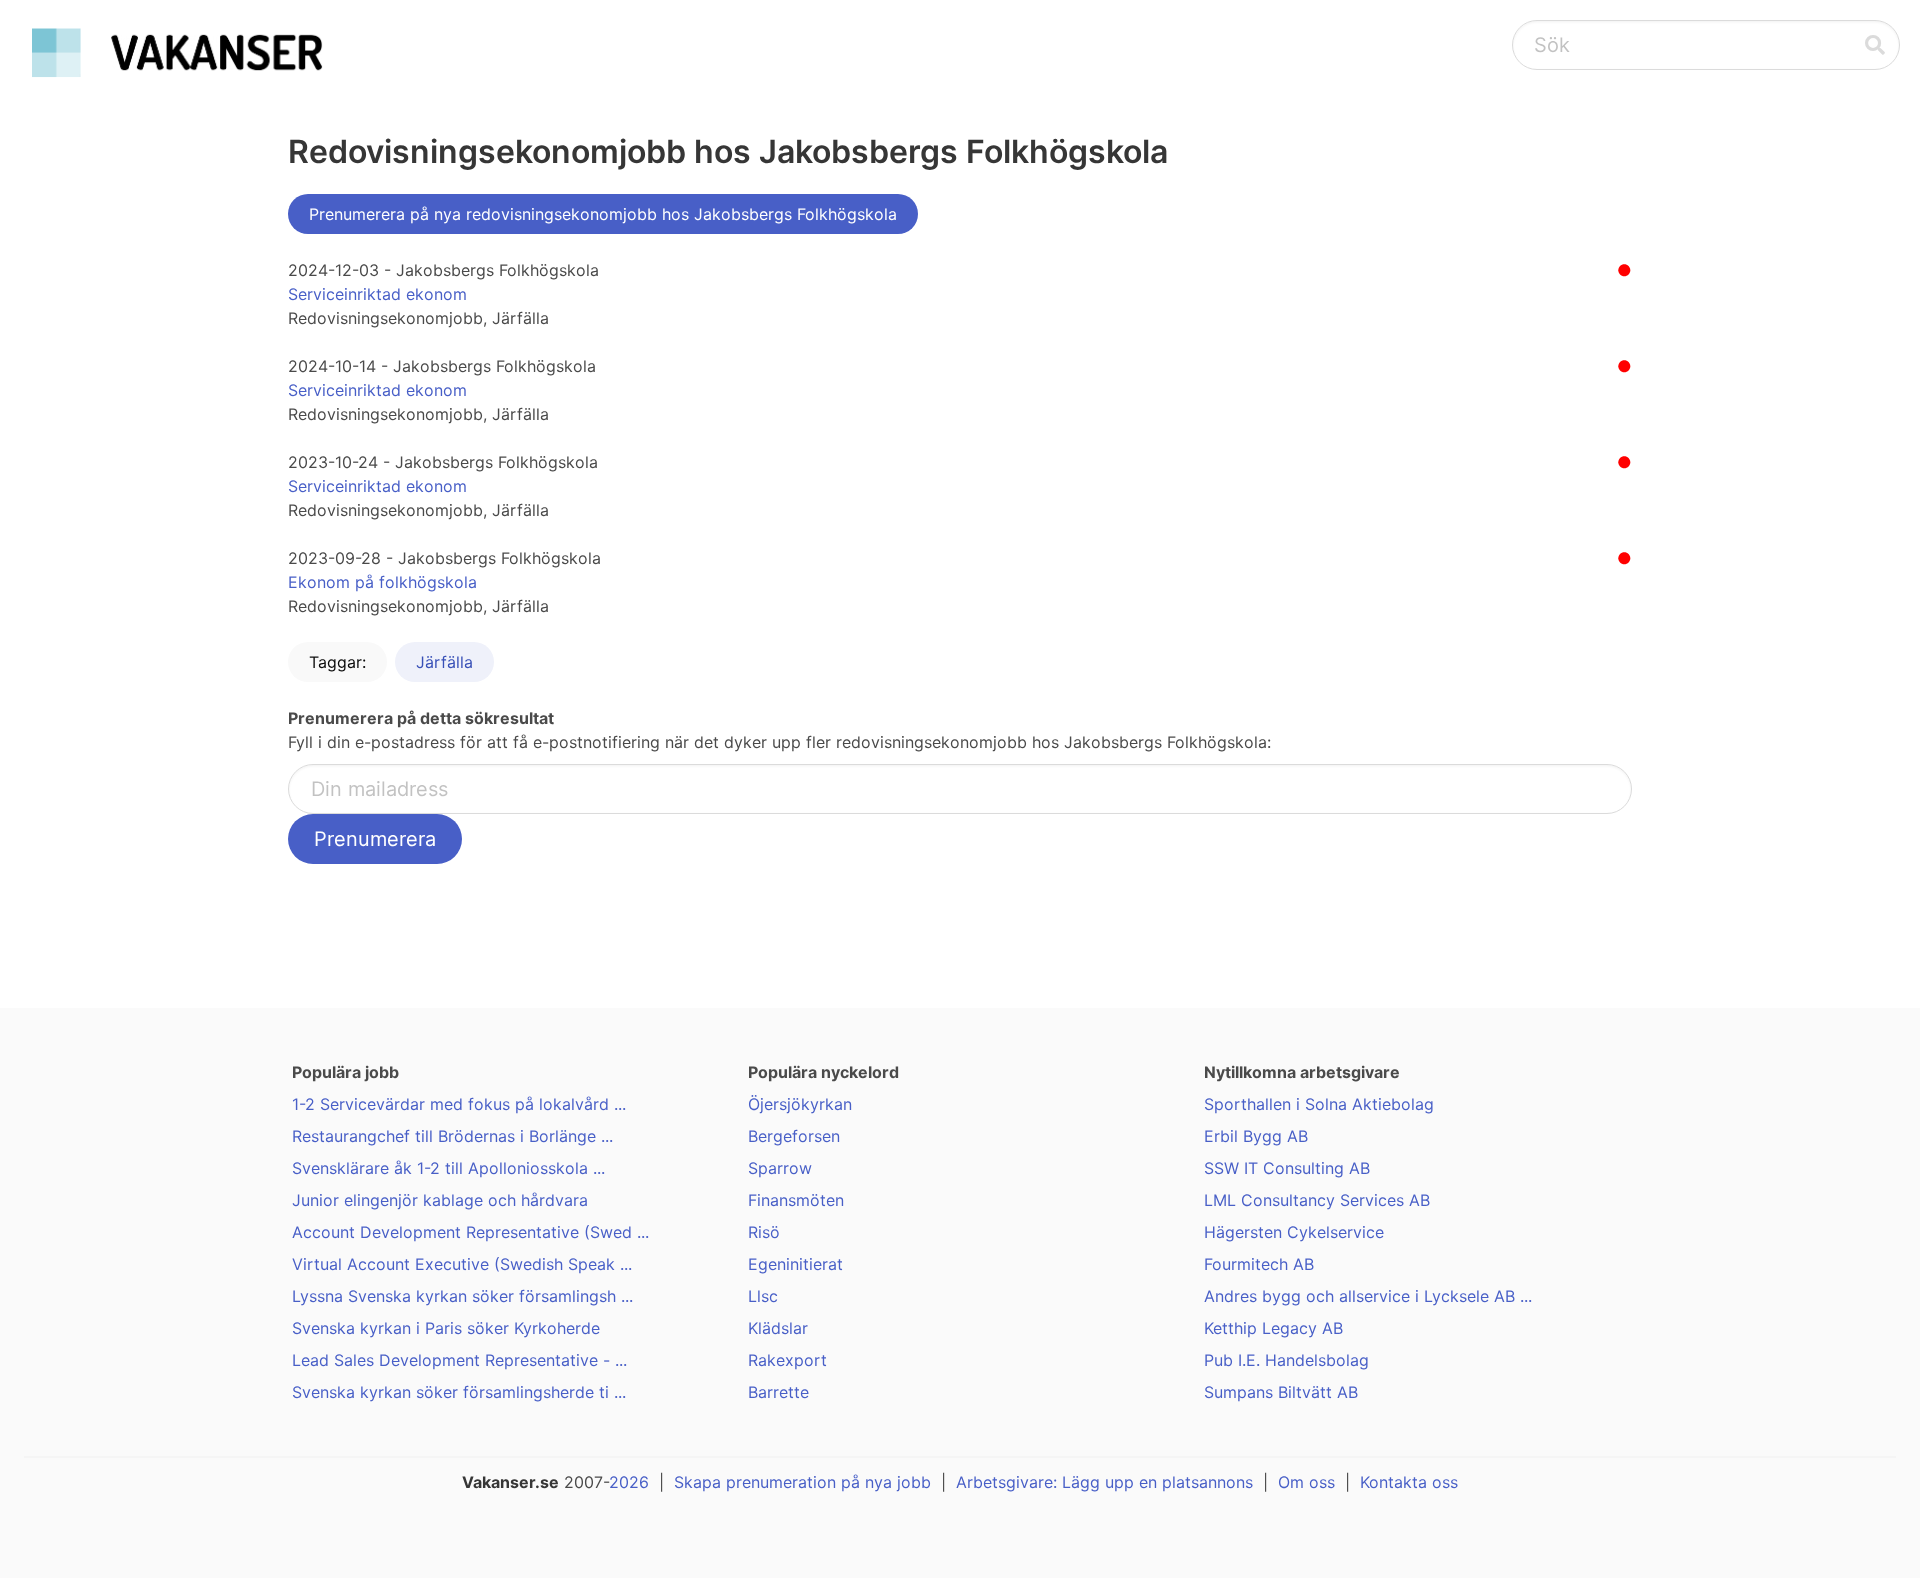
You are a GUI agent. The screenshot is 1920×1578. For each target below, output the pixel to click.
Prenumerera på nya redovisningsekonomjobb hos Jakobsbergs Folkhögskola (603, 214)
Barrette (778, 1392)
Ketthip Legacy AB (1273, 1328)
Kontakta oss (1409, 1482)
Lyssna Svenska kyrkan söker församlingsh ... (462, 1296)
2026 (629, 1482)
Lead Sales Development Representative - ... (459, 1360)
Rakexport (787, 1360)
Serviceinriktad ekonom (377, 294)
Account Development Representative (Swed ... (470, 1232)
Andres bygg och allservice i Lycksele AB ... (1368, 1296)
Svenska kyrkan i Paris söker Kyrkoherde (446, 1328)
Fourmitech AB (1259, 1264)
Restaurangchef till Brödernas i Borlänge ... (452, 1136)
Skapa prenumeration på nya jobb (802, 1482)
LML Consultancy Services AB (1317, 1200)
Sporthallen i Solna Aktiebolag (1319, 1104)
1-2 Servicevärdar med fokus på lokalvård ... (459, 1104)
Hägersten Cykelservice (1294, 1232)
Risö (764, 1232)
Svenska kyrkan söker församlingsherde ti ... (459, 1392)
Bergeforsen (794, 1136)
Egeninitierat (795, 1264)
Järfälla (444, 662)
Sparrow (780, 1168)
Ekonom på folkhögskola (382, 582)
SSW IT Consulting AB (1287, 1168)
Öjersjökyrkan (800, 1104)
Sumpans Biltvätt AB (1281, 1392)
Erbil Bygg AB (1256, 1136)
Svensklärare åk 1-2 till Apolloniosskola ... (448, 1168)
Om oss (1306, 1482)
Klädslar (778, 1328)
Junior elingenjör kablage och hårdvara (440, 1200)
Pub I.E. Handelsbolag (1286, 1360)
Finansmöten (796, 1200)
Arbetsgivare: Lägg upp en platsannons (1104, 1482)
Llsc (763, 1296)
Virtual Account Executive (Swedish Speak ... (462, 1264)
